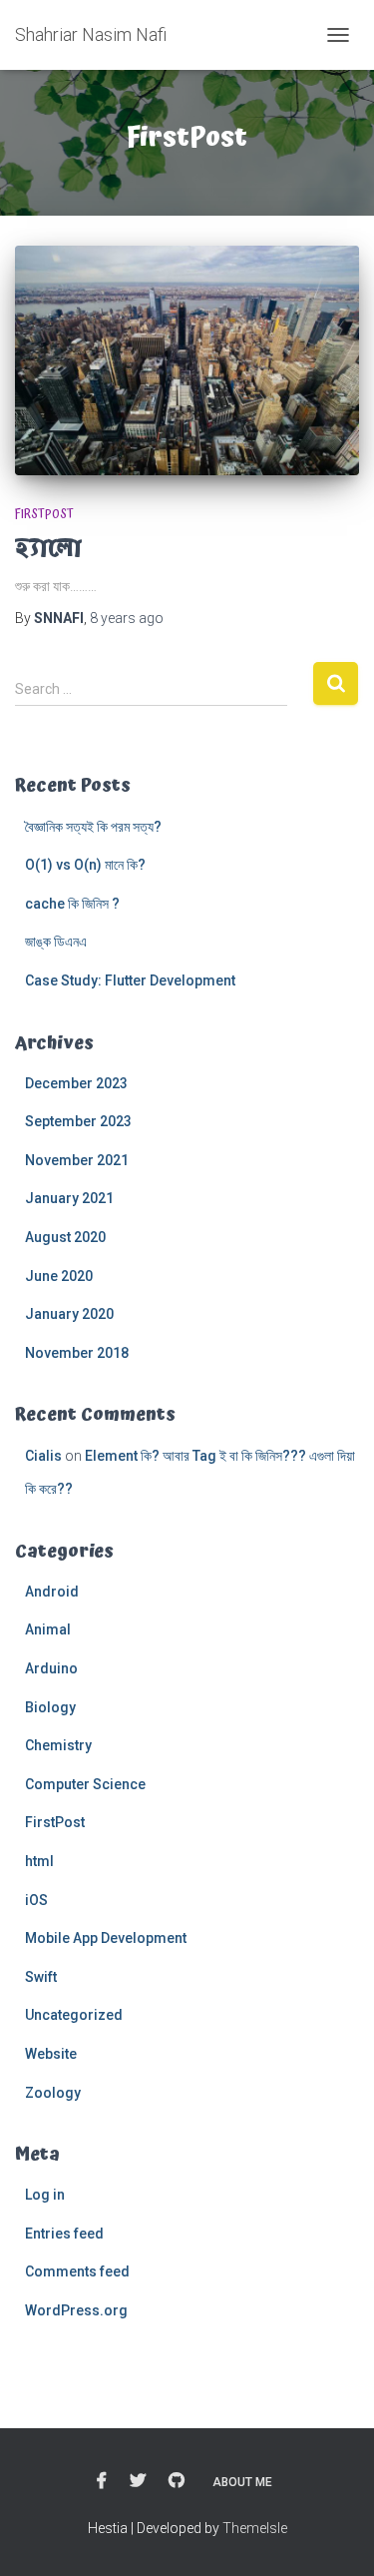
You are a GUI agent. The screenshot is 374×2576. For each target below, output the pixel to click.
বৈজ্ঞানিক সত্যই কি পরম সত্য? (93, 827)
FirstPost (44, 515)
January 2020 (69, 1314)
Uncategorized (74, 2015)
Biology (50, 1707)
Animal (48, 1629)
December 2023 (76, 1083)
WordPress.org (76, 2310)
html (39, 1861)
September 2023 (78, 1121)
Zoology (53, 2093)
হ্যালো (48, 548)
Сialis (43, 1456)
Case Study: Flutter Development (130, 980)
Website (51, 2054)
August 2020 (65, 1237)
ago (127, 618)
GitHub (177, 2481)
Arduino (51, 1668)
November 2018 (77, 1353)
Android (52, 1592)
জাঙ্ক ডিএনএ (56, 942)
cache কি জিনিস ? (72, 904)
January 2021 (69, 1198)
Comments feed (77, 2271)
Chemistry (58, 1745)
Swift (41, 1977)
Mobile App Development (106, 1938)
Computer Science (85, 1784)
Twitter (138, 2481)
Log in (45, 2195)
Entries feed (64, 2234)
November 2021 (77, 1160)
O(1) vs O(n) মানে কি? (87, 865)
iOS (36, 1900)
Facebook (102, 2481)
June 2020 (59, 1276)
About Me (242, 2482)
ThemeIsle (255, 2528)
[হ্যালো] (187, 360)
